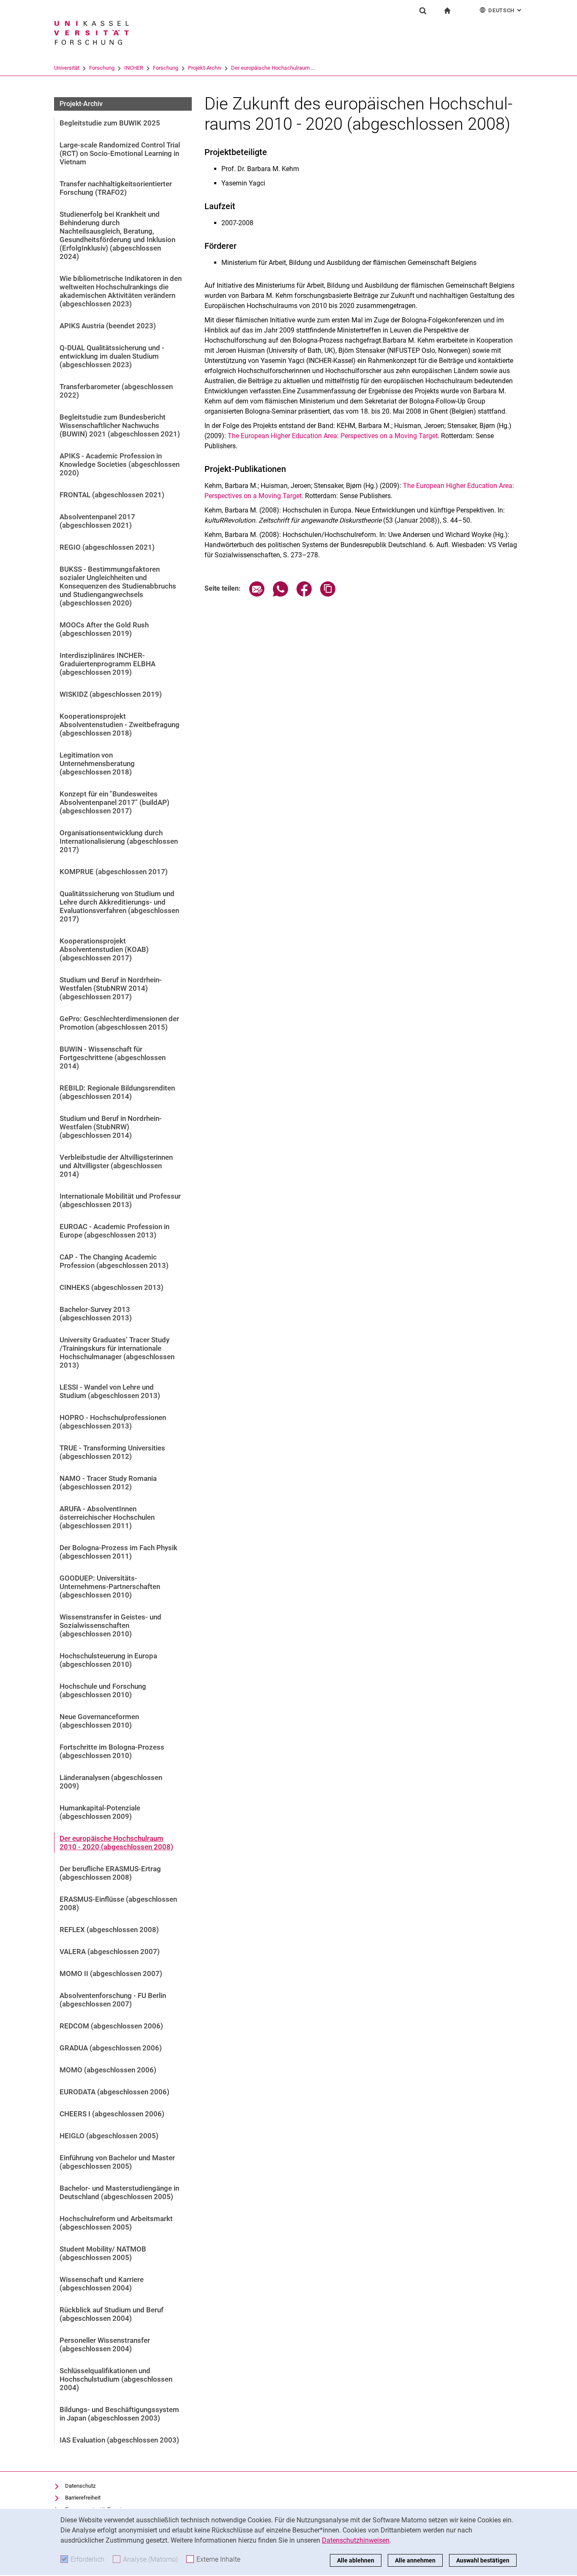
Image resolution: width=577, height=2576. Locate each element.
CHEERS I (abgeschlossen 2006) (112, 2114)
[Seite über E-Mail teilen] (257, 594)
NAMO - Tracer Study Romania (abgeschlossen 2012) (108, 1483)
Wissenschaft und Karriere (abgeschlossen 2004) (102, 2284)
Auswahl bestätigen (483, 2560)
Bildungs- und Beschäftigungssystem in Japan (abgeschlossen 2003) (119, 2414)
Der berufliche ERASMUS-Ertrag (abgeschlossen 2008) (110, 1873)
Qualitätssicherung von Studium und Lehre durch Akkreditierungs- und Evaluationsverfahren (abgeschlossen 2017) (119, 906)
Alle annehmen (415, 2560)
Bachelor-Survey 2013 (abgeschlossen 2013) (96, 1314)
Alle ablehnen (356, 2560)
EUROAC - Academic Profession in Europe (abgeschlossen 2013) (114, 1231)
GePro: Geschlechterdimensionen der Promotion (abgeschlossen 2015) (119, 1023)
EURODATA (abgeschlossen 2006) (114, 2092)
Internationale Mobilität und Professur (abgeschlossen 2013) (120, 1200)
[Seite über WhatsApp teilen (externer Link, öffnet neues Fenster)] (280, 594)
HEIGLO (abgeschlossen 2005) (109, 2136)
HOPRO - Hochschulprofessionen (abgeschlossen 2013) (113, 1422)
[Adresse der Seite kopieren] (328, 594)
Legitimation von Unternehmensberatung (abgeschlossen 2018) (97, 763)
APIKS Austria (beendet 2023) (108, 326)
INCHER (134, 68)
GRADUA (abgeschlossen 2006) (111, 2048)
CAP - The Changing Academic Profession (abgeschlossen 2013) (114, 1261)
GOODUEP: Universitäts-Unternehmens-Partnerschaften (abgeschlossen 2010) (110, 1586)
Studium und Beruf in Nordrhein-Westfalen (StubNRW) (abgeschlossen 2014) (111, 1127)
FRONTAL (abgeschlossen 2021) (112, 495)
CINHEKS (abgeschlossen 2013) (112, 1287)
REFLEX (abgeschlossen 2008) (109, 1930)
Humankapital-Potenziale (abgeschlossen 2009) (100, 1812)
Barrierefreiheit (83, 2498)
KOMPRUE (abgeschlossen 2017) (114, 872)
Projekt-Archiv (205, 68)
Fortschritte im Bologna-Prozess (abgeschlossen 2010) (112, 1751)
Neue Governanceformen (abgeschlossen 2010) (99, 1721)
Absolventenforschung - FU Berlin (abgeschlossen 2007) (113, 2000)
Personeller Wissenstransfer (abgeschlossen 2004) (105, 2344)
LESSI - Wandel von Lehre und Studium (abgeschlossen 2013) (110, 1391)
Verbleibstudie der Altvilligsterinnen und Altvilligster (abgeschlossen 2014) (116, 1166)
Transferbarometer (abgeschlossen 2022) (116, 391)
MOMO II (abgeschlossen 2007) (111, 1974)
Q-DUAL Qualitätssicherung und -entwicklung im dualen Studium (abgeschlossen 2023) (112, 356)
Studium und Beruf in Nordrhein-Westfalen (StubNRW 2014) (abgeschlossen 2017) (111, 988)
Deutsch (506, 10)
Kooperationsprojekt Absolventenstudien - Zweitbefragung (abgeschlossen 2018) (120, 725)
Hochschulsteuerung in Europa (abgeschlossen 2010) (108, 1660)
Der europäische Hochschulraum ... (273, 68)
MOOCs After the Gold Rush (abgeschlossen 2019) (104, 629)
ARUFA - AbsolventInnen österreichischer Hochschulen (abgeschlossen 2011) (107, 1517)
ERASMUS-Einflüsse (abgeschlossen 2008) (118, 1903)
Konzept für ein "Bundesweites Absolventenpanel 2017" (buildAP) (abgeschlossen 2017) (114, 802)
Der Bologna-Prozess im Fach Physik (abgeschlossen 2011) (118, 1552)
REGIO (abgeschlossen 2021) (107, 547)
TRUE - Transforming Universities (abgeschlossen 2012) (112, 1452)
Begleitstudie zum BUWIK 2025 (110, 123)
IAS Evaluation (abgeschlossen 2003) (119, 2440)
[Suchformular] (423, 11)
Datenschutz (80, 2486)
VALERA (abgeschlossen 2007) (110, 1952)
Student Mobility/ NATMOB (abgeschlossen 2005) (103, 2253)
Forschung (102, 68)
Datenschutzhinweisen (356, 2540)
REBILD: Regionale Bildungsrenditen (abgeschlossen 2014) (117, 1092)
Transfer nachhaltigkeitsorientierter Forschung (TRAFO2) (116, 188)
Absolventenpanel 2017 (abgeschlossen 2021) (97, 521)
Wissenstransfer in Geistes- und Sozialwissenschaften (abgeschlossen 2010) (110, 1625)
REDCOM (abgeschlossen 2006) (111, 2026)
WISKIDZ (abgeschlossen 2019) (111, 694)
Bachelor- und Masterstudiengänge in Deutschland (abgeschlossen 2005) (119, 2192)
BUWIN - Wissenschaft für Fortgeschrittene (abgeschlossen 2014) (113, 1058)
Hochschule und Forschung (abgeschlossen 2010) (103, 1690)
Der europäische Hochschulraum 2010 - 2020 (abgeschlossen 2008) (116, 1843)
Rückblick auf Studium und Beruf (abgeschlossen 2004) (112, 2314)
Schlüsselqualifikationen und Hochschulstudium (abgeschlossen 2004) (116, 2379)
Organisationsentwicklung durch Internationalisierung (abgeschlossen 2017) (119, 841)
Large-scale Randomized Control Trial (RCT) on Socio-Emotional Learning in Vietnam (120, 153)
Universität (67, 68)
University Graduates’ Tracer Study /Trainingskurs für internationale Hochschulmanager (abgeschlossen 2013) (117, 1352)
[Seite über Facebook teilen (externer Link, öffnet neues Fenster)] (304, 594)
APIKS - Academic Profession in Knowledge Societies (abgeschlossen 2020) (120, 464)
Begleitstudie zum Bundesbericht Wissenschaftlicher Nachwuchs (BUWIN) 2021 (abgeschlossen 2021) (120, 425)
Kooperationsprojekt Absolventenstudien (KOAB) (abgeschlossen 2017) (104, 949)
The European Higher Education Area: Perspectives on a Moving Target (333, 436)
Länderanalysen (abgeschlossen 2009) (111, 1782)
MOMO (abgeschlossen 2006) (108, 2070)
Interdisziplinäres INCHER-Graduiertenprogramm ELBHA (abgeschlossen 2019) (108, 664)
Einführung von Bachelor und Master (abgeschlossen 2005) (117, 2162)
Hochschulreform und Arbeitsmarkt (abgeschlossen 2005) (116, 2223)
